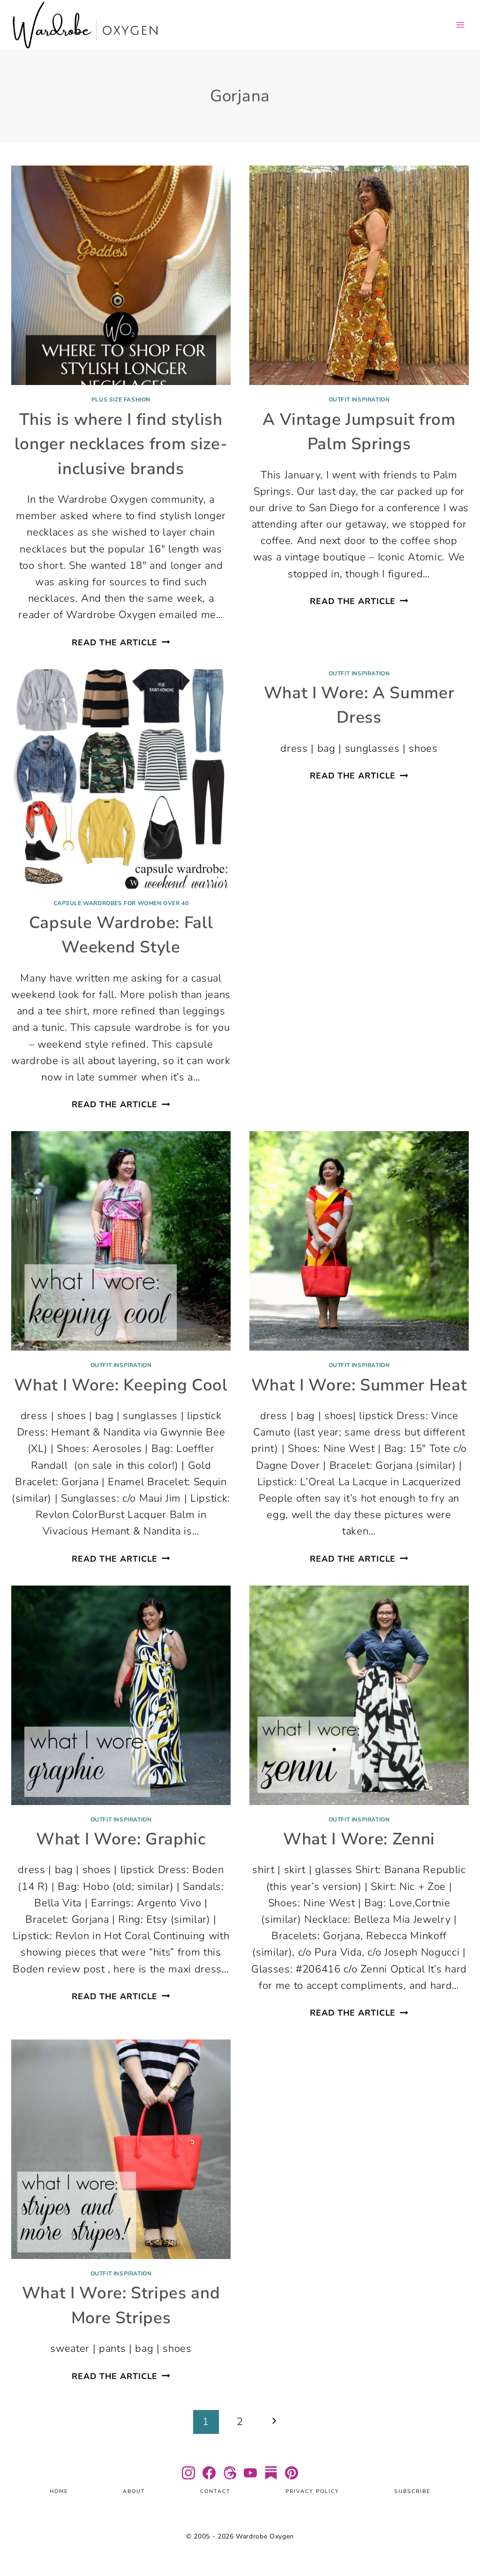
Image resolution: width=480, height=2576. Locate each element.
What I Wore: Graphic (121, 1839)
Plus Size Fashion (121, 400)
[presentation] (121, 275)
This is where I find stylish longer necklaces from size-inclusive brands (121, 444)
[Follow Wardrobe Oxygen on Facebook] (209, 2473)
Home (59, 2492)
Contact (215, 2492)
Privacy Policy (312, 2492)
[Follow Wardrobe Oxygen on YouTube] (250, 2473)
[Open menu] (460, 25)
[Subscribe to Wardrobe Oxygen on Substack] (271, 2473)
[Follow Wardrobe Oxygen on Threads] (230, 2473)
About (134, 2492)
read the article (121, 642)
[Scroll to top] (461, 2541)
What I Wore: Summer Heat (359, 1385)
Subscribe (412, 2492)
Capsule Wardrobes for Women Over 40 (121, 903)
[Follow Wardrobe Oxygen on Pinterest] (292, 2473)
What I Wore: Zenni (359, 1839)
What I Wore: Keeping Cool (121, 1385)
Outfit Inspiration (359, 400)
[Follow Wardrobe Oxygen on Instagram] (188, 2473)
